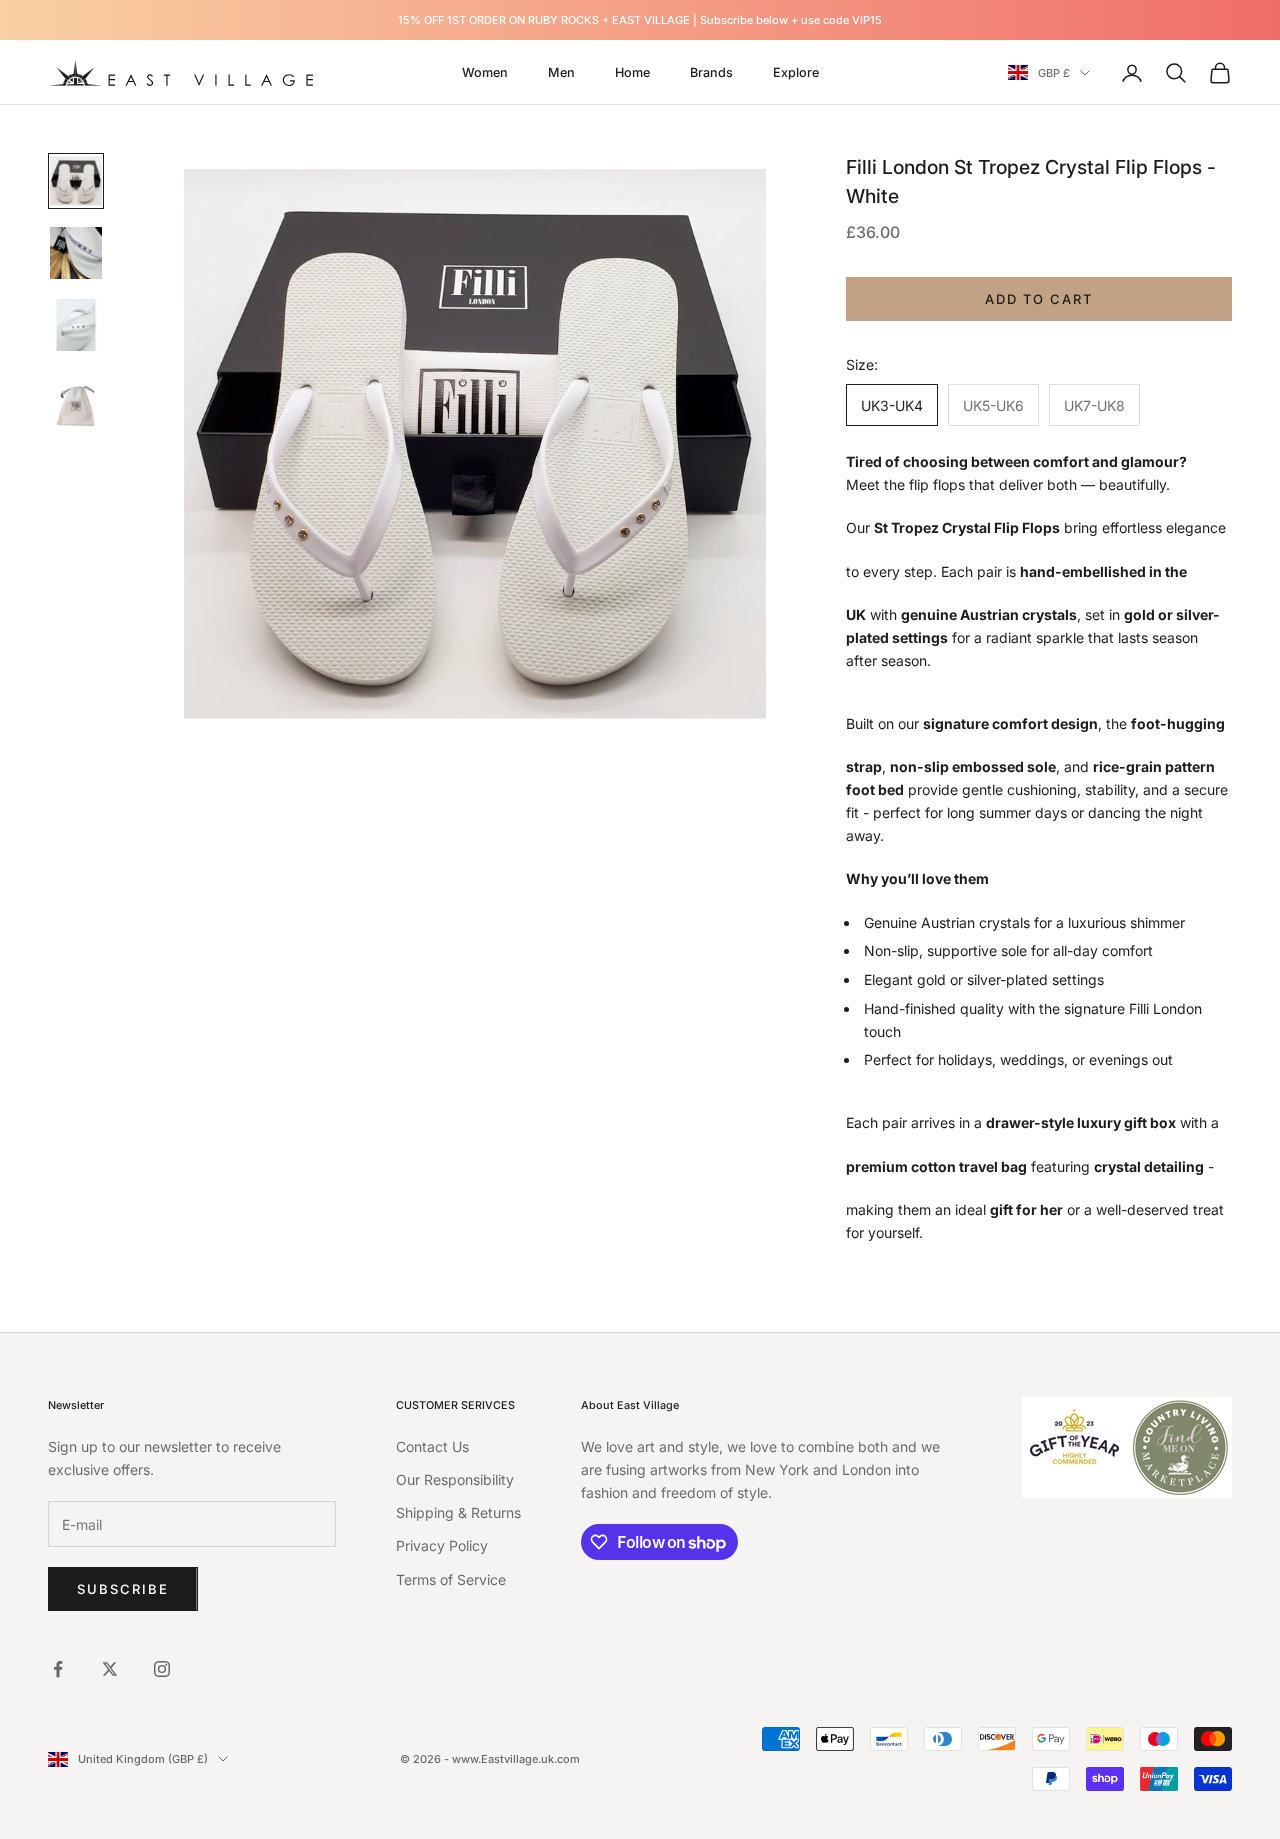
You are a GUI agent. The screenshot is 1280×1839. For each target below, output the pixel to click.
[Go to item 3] (76, 325)
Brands (711, 72)
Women (485, 72)
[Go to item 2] (76, 253)
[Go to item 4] (76, 406)
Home (632, 72)
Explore (796, 72)
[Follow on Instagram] (162, 1669)
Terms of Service (451, 1579)
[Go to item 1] (76, 181)
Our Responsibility (455, 1479)
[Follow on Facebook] (58, 1669)
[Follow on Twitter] (110, 1669)
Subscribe (123, 1589)
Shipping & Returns (458, 1512)
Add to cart (1038, 299)
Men (561, 72)
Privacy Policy (442, 1545)
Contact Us (432, 1446)
